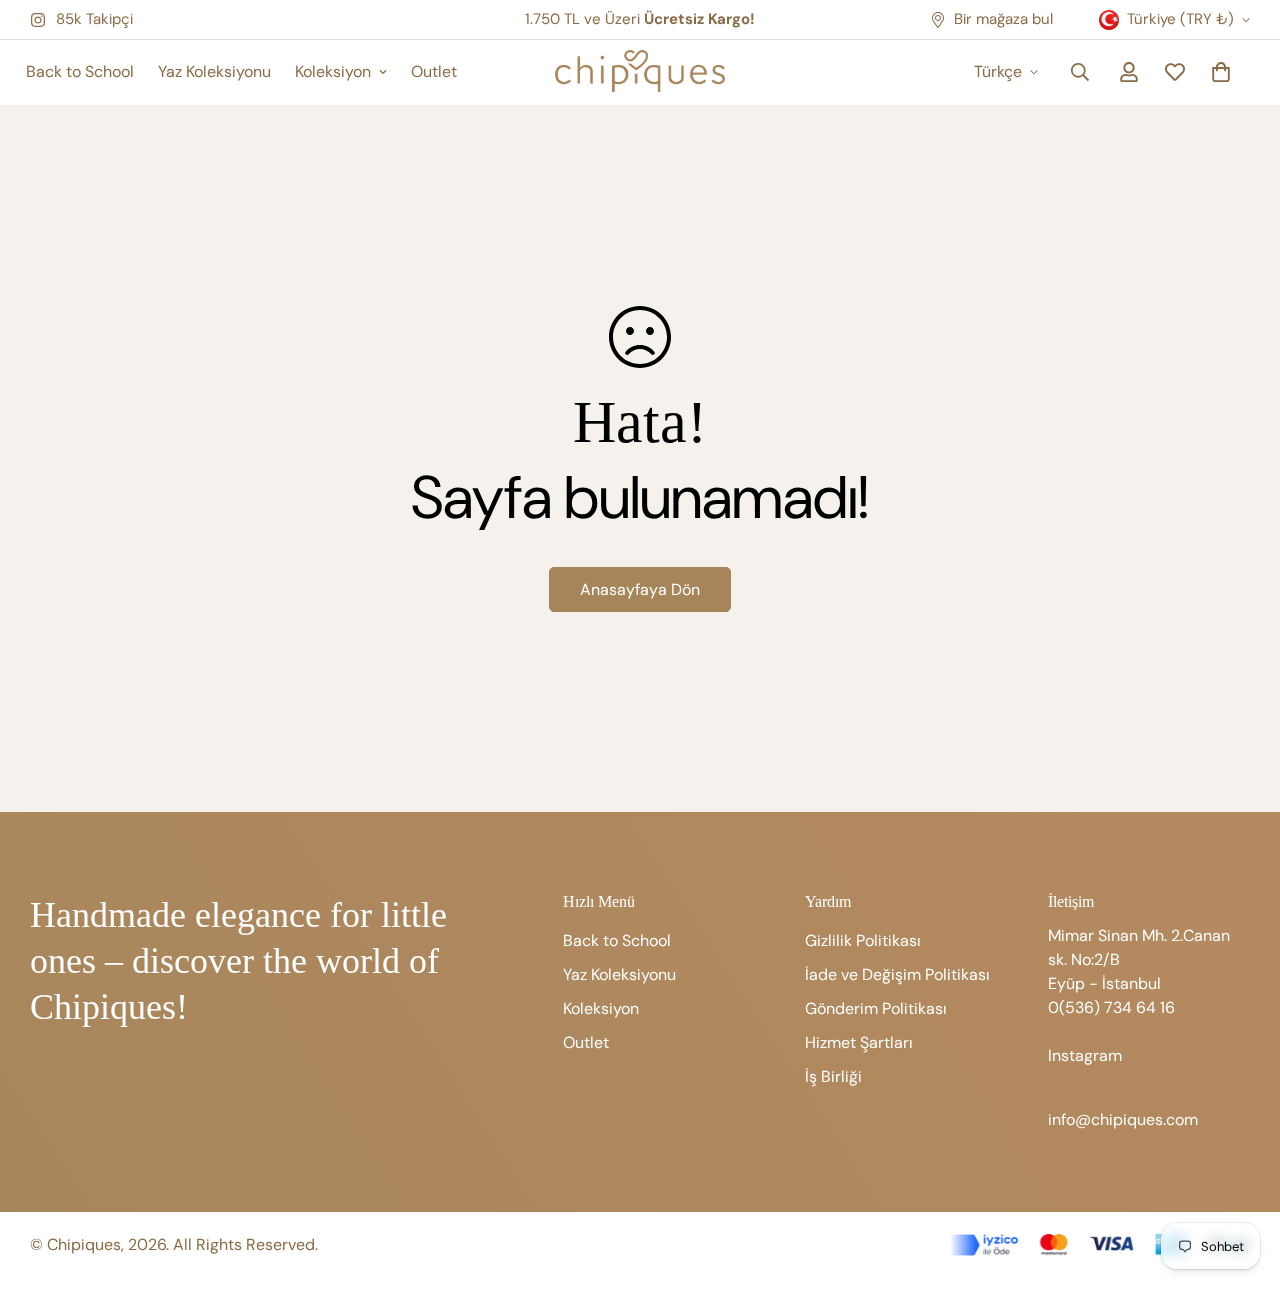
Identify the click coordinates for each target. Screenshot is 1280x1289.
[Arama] (1080, 72)
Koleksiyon (333, 71)
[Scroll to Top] (1241, 1180)
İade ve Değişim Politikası (897, 974)
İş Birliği (833, 1076)
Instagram (1085, 1055)
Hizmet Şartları (859, 1042)
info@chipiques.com (1123, 1119)
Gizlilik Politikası (863, 940)
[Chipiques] (640, 72)
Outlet (434, 71)
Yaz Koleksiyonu (214, 71)
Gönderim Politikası (876, 1008)
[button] (1221, 72)
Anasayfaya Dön (640, 589)
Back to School (80, 71)
